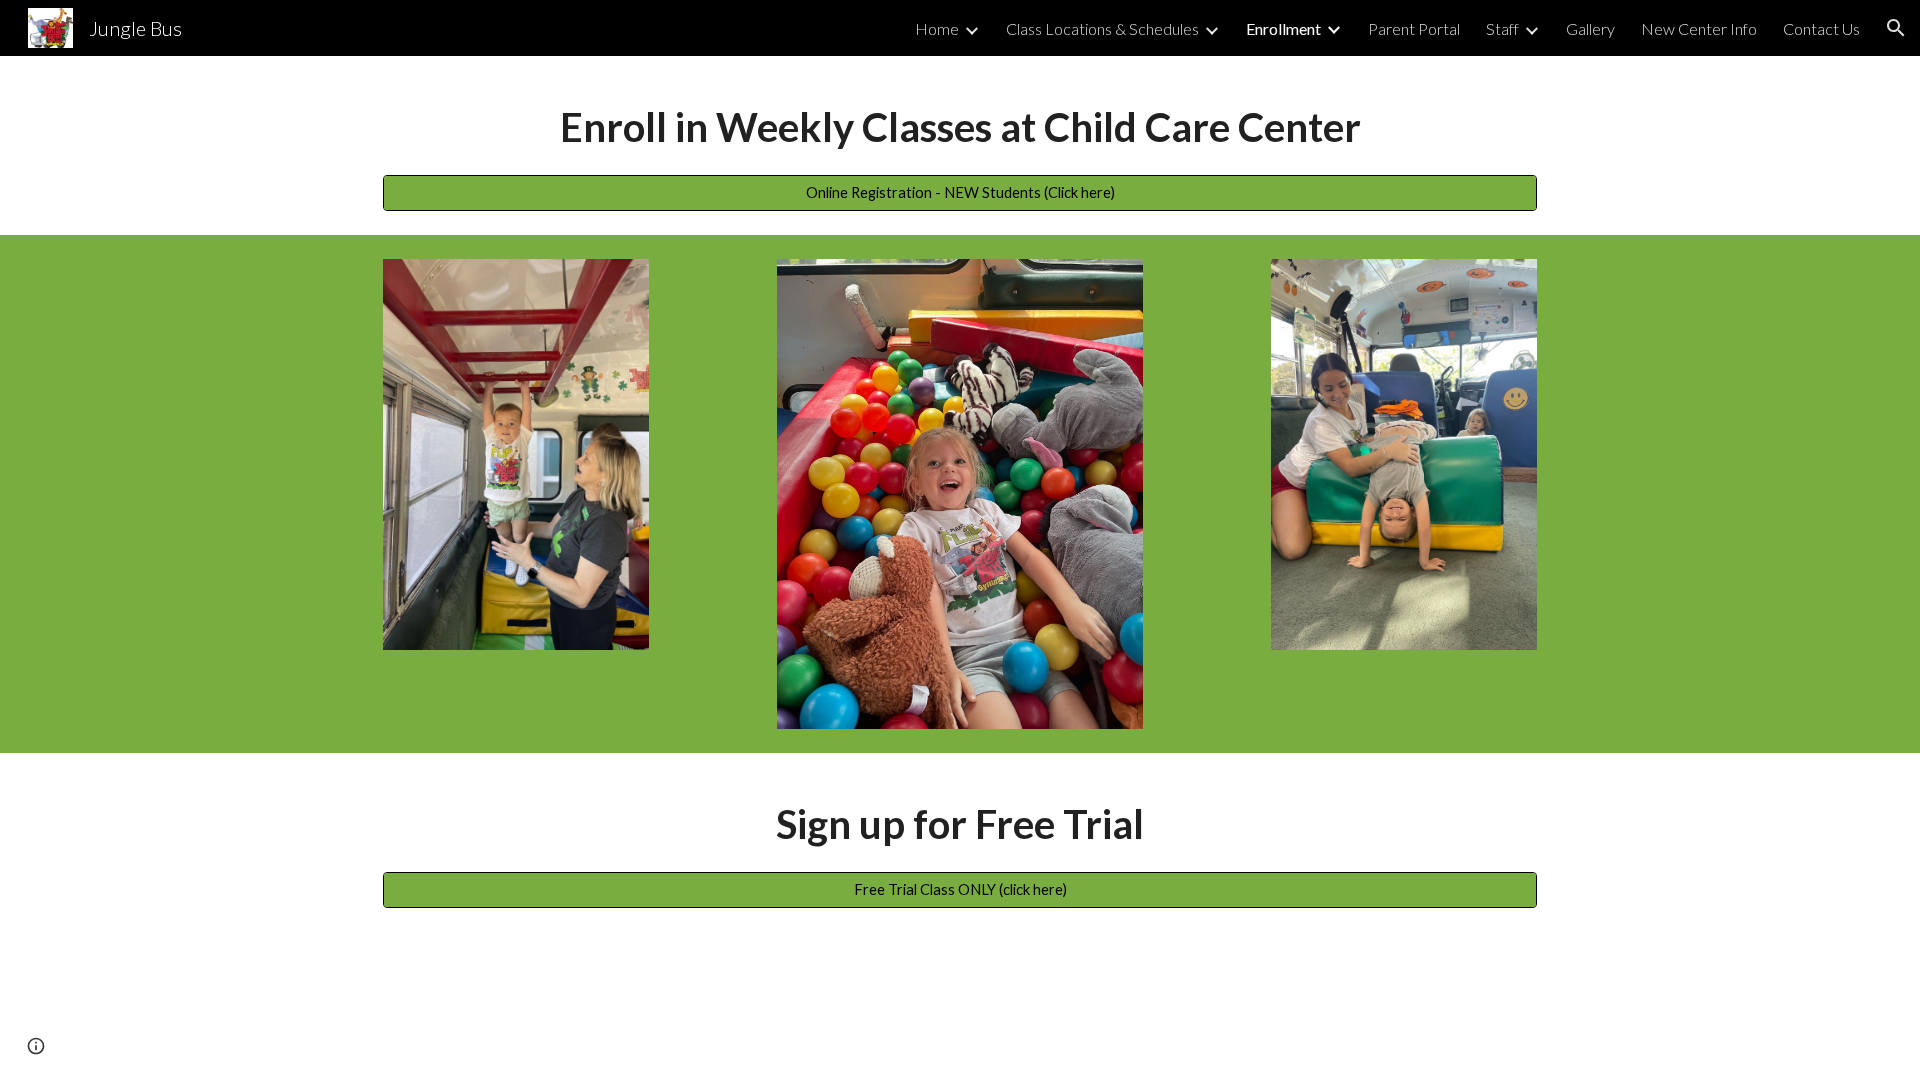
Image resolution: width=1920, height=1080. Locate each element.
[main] (960, 127)
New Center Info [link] (1699, 28)
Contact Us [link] (1821, 28)
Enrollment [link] (1283, 28)
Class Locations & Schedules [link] (1102, 28)
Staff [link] (1502, 28)
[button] (1896, 28)
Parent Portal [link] (1414, 28)
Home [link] (937, 28)
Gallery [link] (1590, 28)
